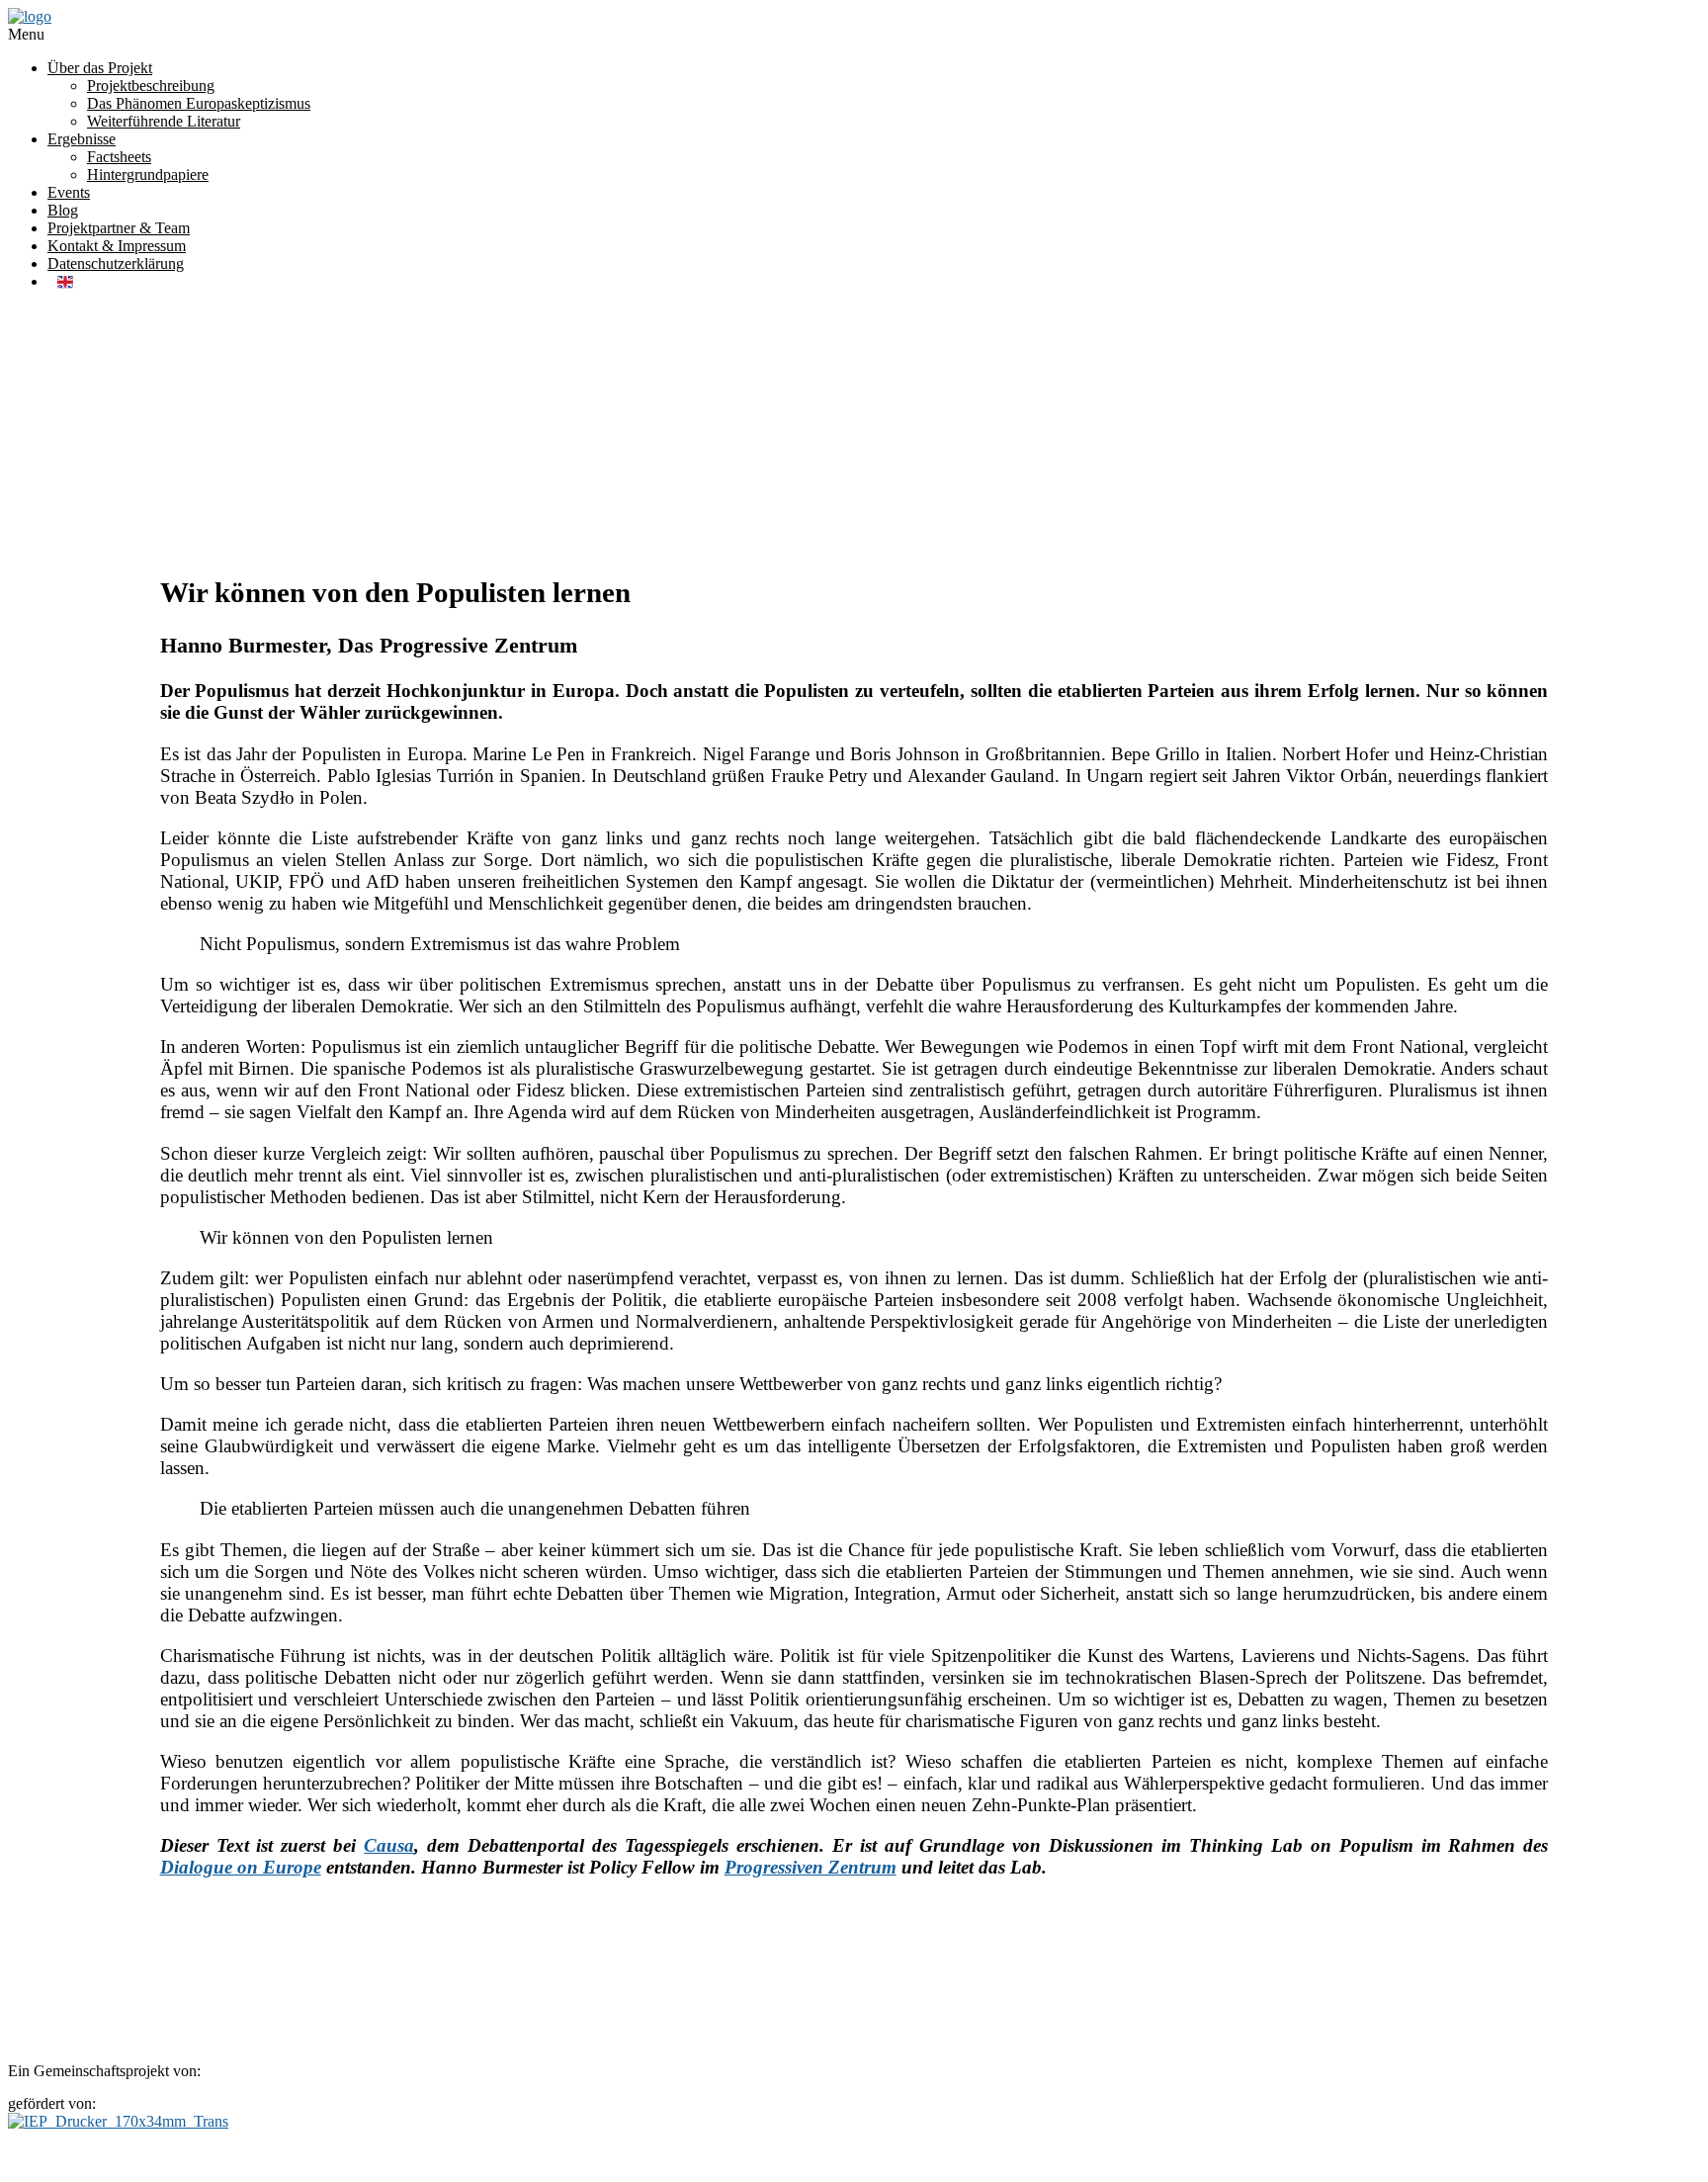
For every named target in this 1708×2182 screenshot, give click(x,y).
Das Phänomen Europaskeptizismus (199, 103)
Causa (389, 1845)
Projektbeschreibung (151, 86)
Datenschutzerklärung (116, 263)
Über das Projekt (100, 68)
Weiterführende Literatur (164, 121)
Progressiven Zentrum (811, 1867)
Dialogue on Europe (241, 1867)
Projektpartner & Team (119, 228)
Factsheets (119, 157)
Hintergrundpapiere (148, 175)
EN (65, 282)
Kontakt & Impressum (117, 246)
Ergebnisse (82, 139)
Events (69, 192)
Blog (63, 210)
